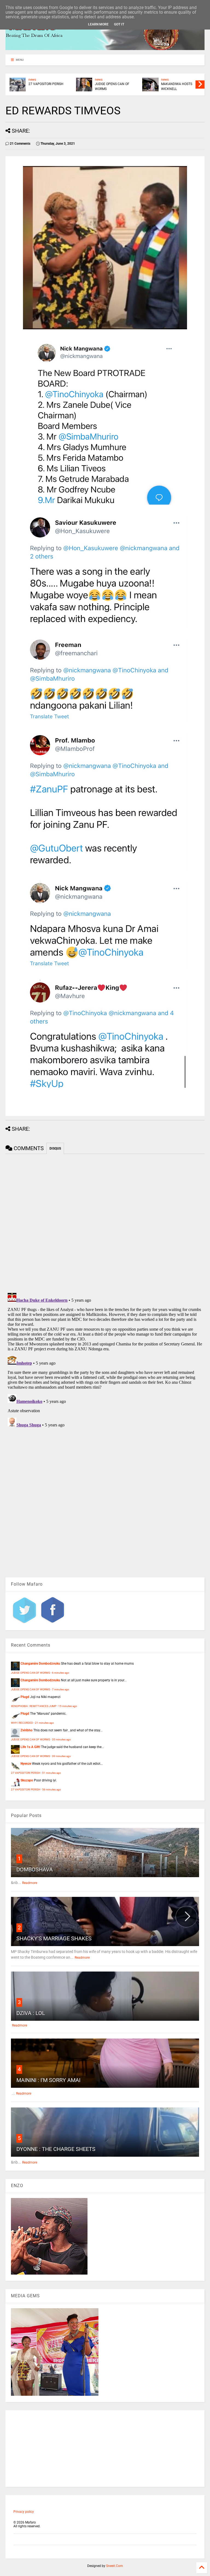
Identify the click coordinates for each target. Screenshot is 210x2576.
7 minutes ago (61, 1689)
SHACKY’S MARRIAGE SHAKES (54, 1938)
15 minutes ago (68, 1706)
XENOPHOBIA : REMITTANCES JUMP (34, 1706)
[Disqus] (105, 1359)
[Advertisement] (105, 2449)
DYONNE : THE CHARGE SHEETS (56, 2149)
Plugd (25, 1697)
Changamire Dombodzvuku (40, 1664)
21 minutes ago (44, 1723)
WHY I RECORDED (22, 1723)
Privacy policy (24, 2512)
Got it (119, 24)
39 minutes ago (61, 1756)
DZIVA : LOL (31, 2013)
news (32, 80)
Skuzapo (27, 1780)
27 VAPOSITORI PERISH (46, 84)
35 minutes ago (61, 1739)
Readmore (30, 1883)
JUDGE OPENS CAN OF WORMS (112, 86)
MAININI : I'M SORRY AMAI (48, 2080)
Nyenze (26, 1764)
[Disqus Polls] (105, 1222)
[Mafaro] (105, 48)
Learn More (98, 24)
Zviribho (27, 1730)
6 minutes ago (61, 1673)
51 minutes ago (52, 1773)
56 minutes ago (52, 1789)
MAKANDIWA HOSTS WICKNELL (177, 86)
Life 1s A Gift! (30, 1747)
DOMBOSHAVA (35, 1870)
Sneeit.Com (115, 2566)
